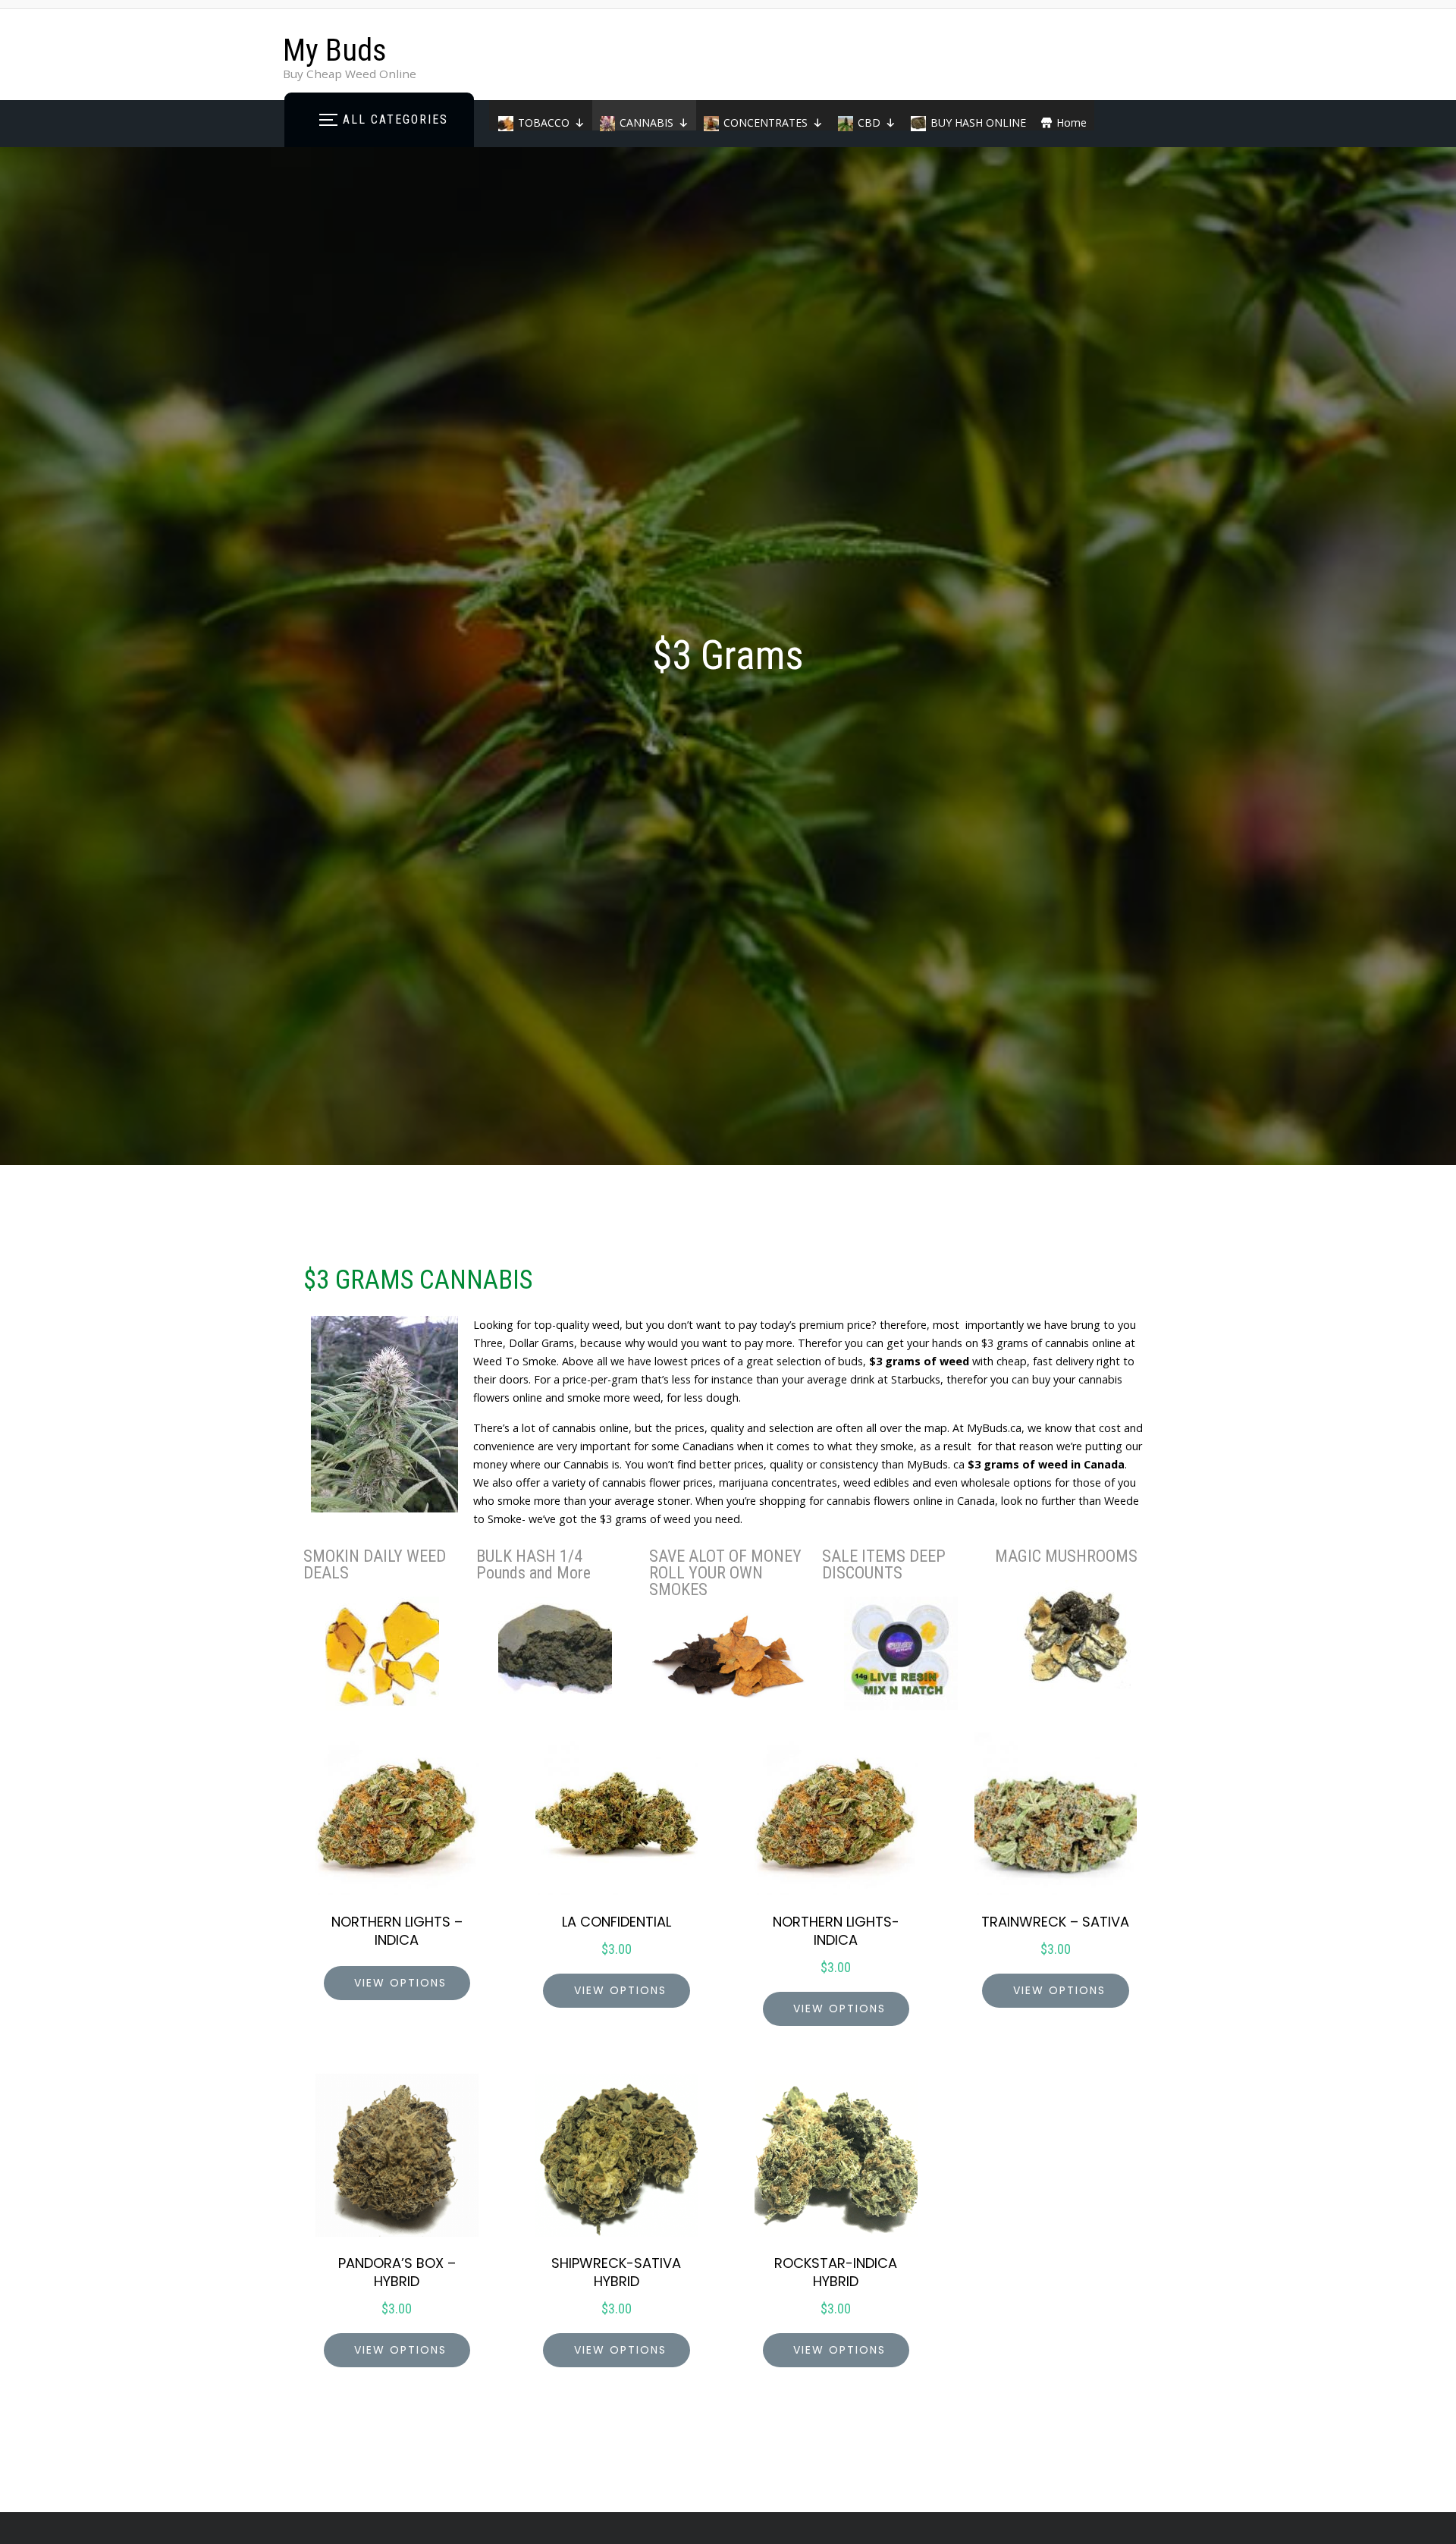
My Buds (335, 50)
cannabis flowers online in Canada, (911, 1501)
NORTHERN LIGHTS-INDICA (836, 1931)
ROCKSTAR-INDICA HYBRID (836, 2272)
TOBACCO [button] (544, 122)
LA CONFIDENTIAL (617, 1922)
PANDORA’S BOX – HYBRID (397, 2272)
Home (1072, 122)
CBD (869, 122)
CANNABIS (646, 122)
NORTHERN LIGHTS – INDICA (397, 1931)
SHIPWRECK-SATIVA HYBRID (616, 2272)
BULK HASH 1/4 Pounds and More (533, 1564)
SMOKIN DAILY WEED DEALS (375, 1564)
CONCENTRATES (766, 122)
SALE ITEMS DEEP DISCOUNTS (884, 1564)
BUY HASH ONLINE (978, 122)
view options (400, 1983)
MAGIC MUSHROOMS (1066, 1556)
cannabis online (590, 1428)
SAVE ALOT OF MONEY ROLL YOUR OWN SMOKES (725, 1573)
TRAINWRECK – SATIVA (1055, 1922)
